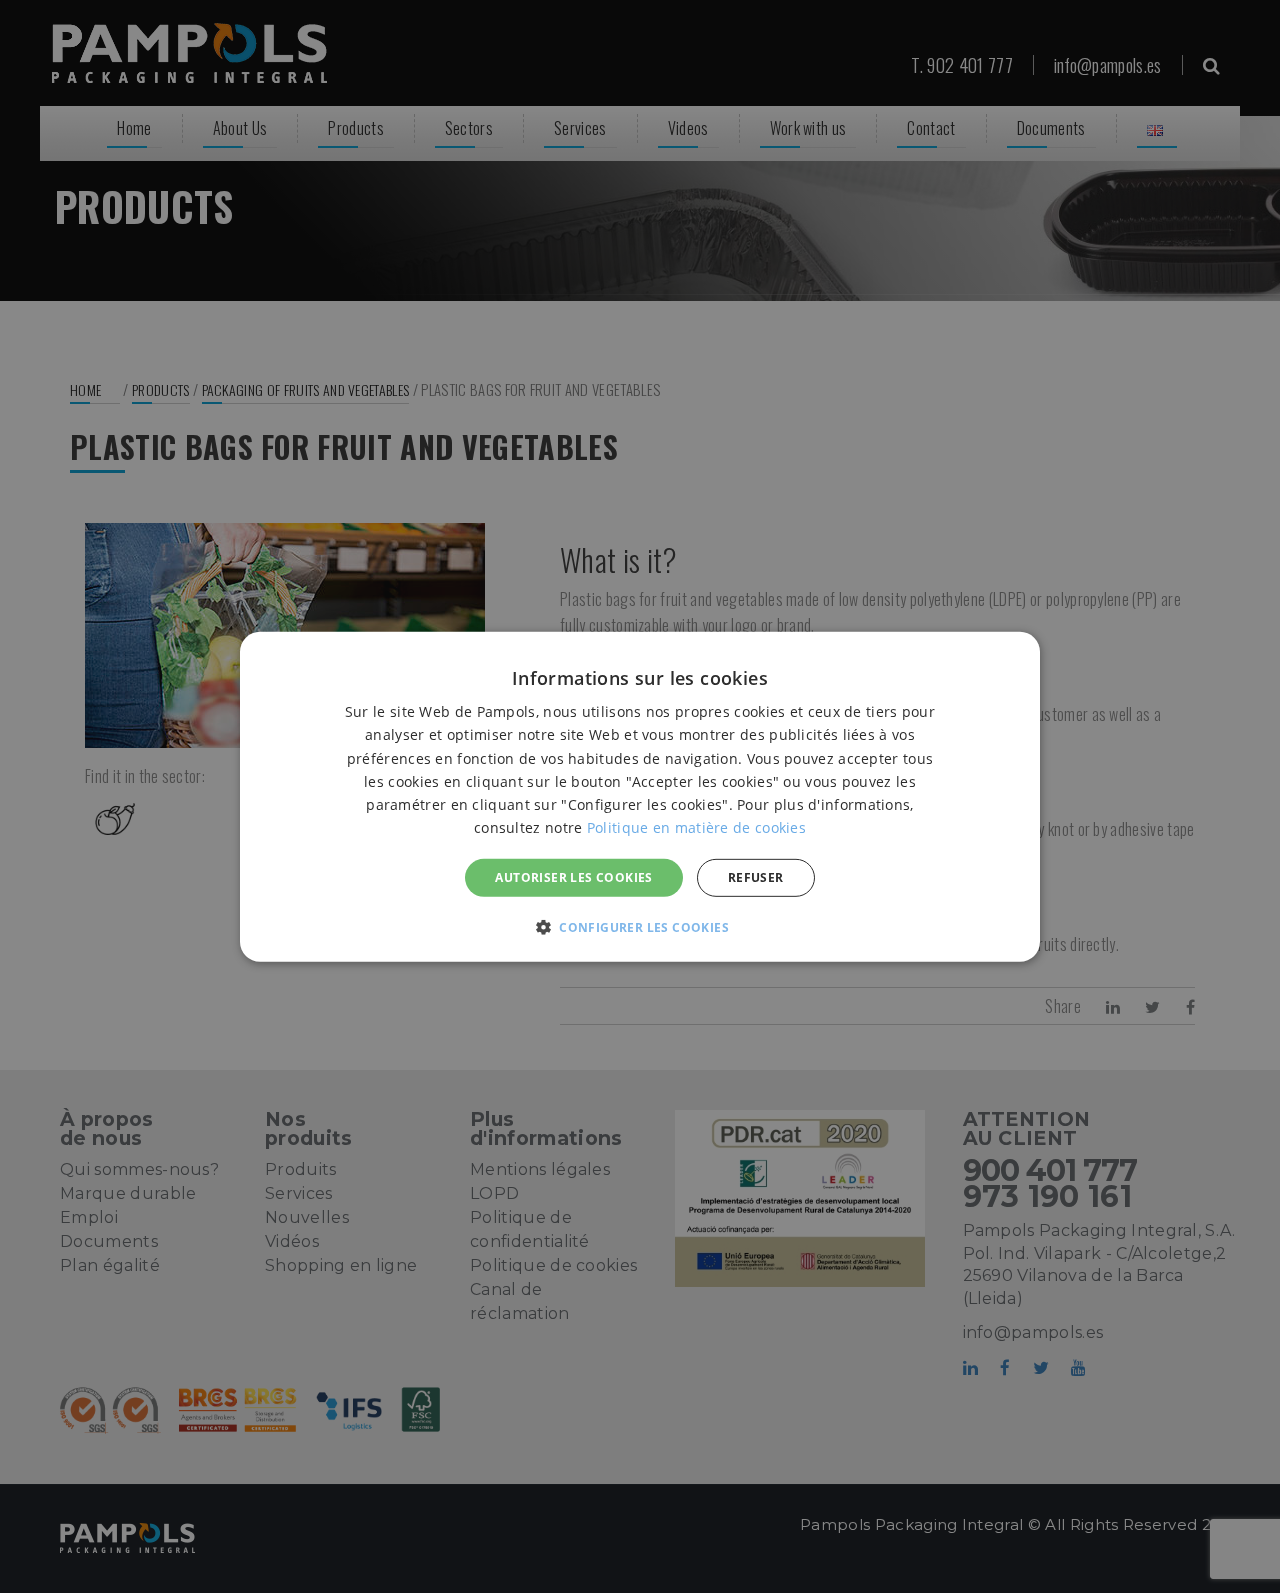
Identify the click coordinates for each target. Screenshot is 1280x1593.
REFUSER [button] (756, 876)
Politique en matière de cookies (696, 826)
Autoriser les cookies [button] (573, 876)
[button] (640, 927)
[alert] (640, 796)
